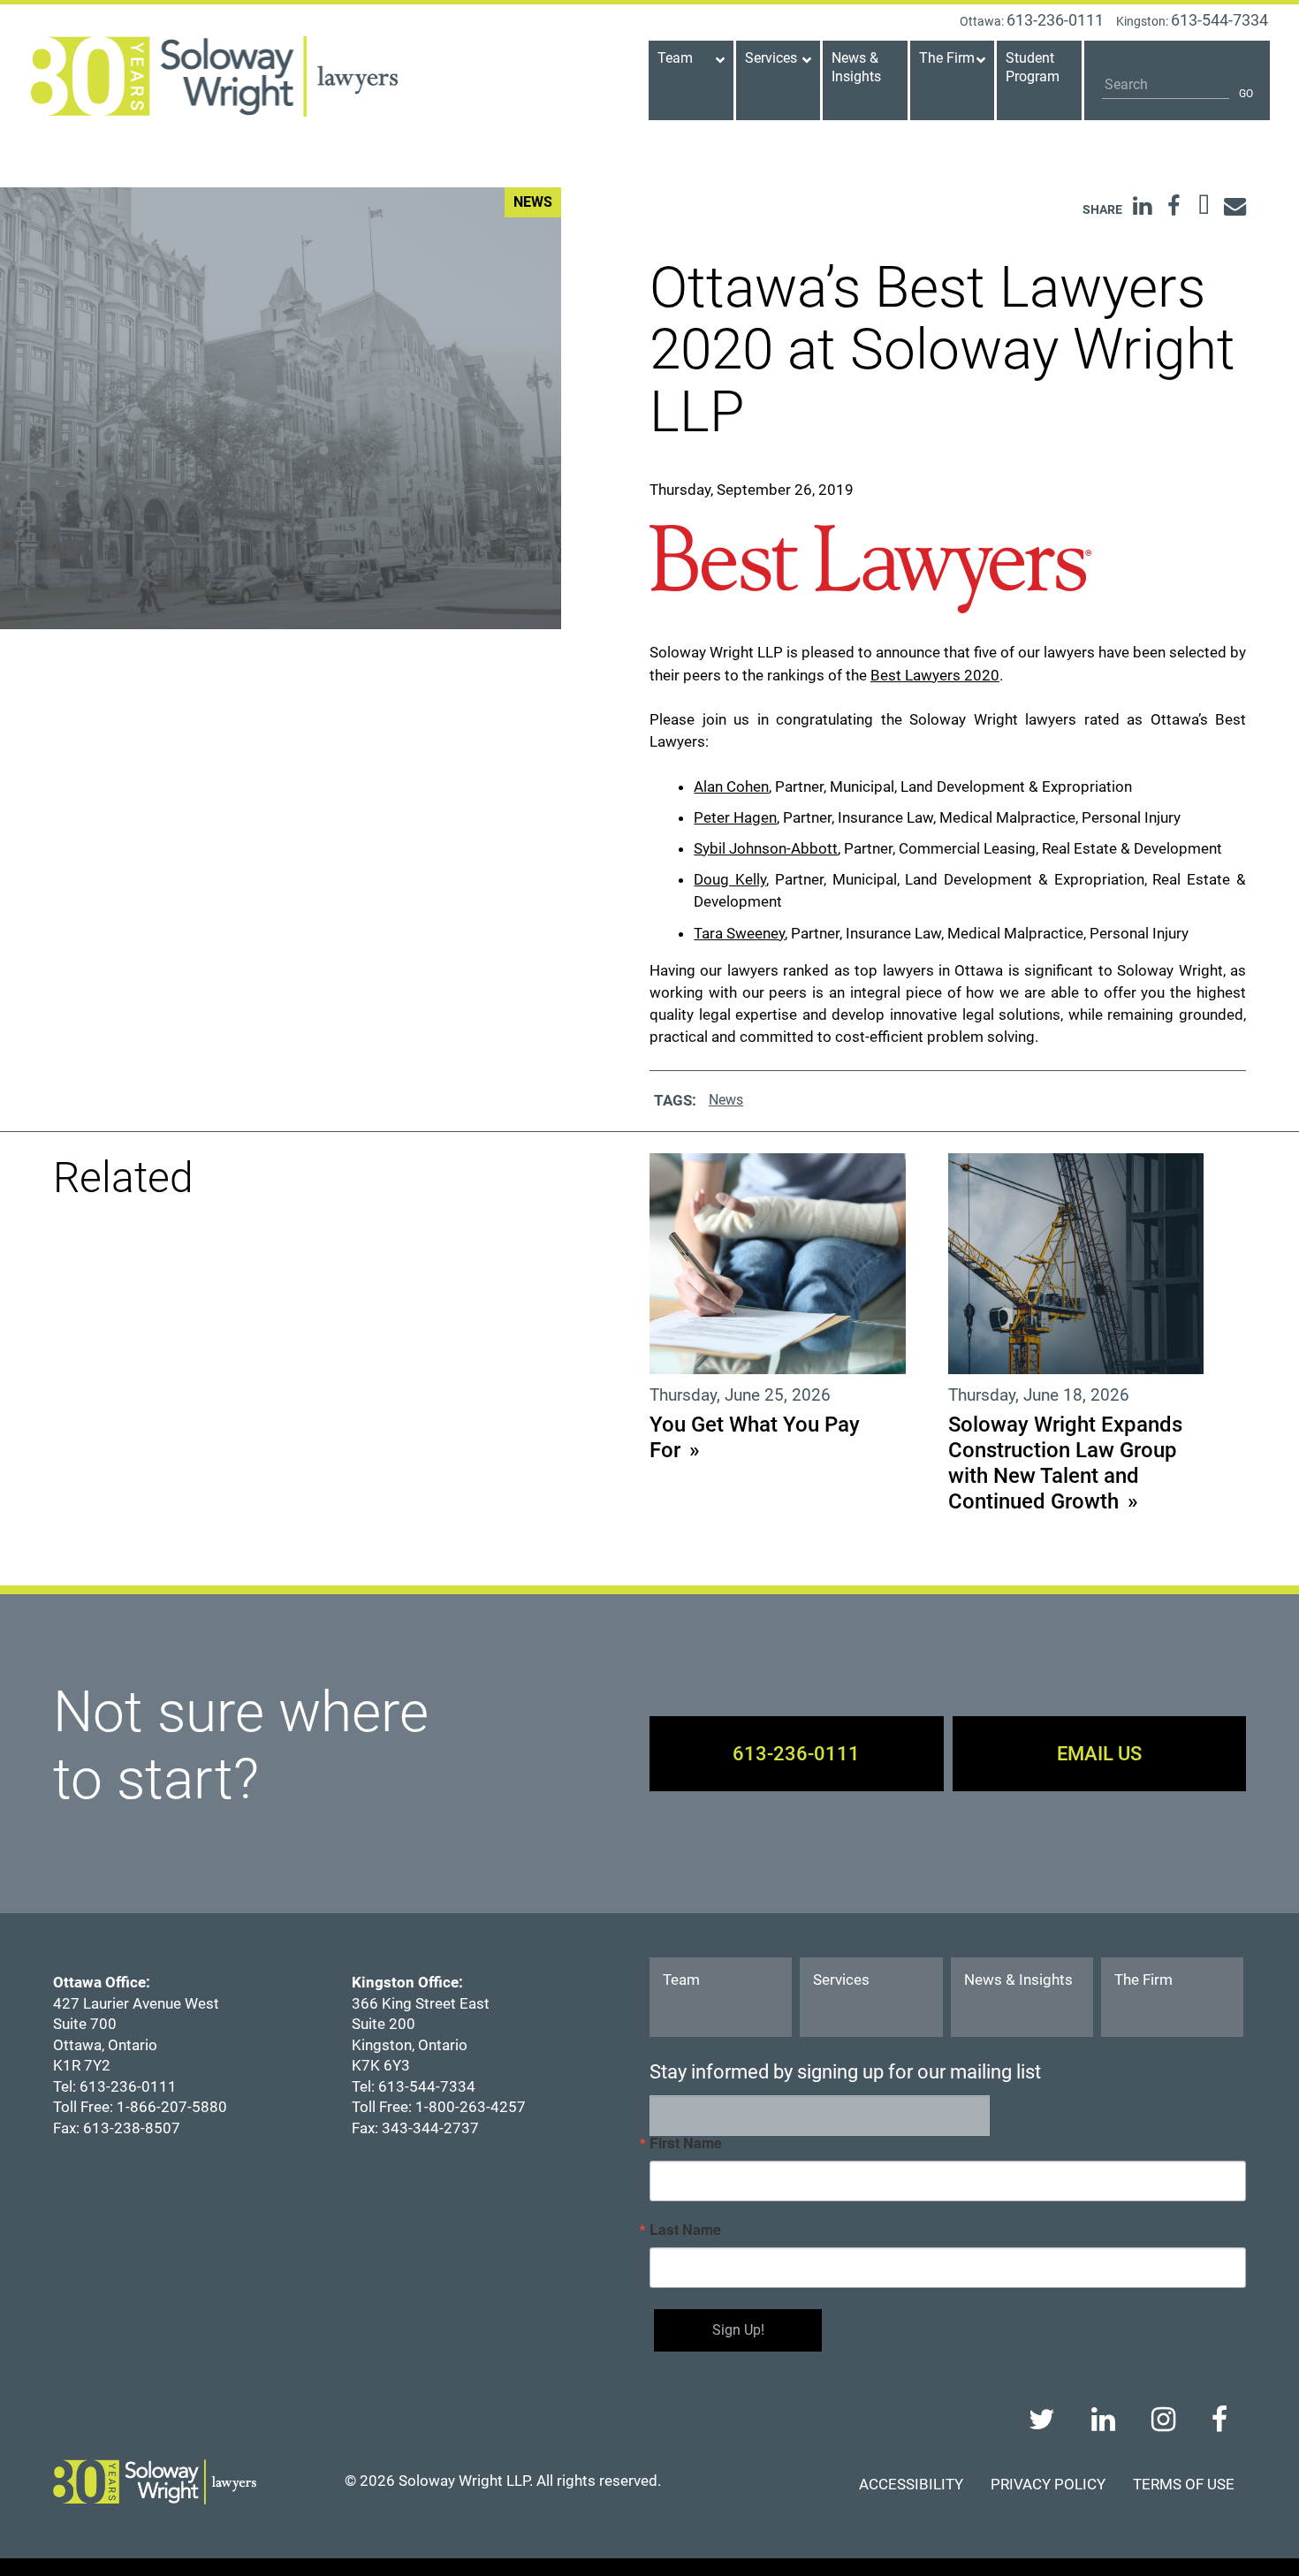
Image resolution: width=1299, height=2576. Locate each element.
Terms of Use (1184, 2484)
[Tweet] (1204, 206)
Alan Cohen (731, 786)
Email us (1099, 1753)
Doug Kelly (730, 879)
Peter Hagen (735, 817)
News (726, 1100)
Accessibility (911, 2484)
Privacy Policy (1048, 2484)
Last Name (685, 2230)
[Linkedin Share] (1142, 206)
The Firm (1143, 1979)
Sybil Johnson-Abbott (766, 848)
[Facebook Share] (1173, 206)
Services (841, 1979)
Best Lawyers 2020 (935, 675)
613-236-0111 (796, 1753)
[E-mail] (1235, 206)
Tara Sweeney (739, 933)
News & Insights (1018, 1979)
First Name (686, 2143)
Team (681, 1979)
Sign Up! (738, 2330)
